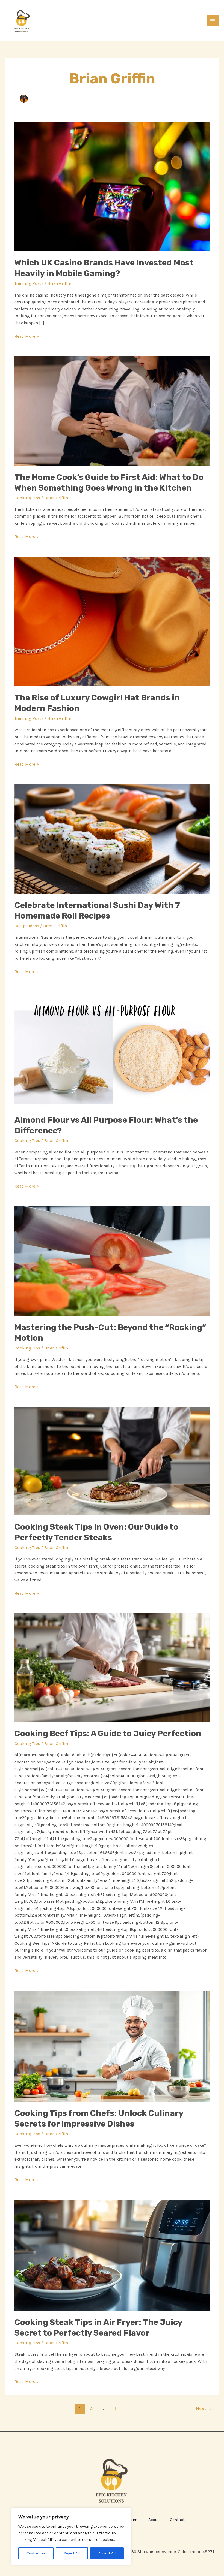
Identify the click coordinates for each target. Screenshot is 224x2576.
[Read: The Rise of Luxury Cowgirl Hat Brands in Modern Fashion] (112, 621)
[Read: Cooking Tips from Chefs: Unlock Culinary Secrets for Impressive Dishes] (112, 2046)
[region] (71, 2536)
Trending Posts (29, 283)
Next (204, 2409)
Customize (36, 2553)
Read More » (27, 336)
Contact (177, 2520)
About (154, 2520)
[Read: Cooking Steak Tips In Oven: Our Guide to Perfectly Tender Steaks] (112, 1461)
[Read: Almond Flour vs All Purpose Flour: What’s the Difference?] (112, 1050)
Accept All (107, 2553)
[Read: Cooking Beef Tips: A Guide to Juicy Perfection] (112, 1667)
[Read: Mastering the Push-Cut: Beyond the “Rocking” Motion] (112, 1261)
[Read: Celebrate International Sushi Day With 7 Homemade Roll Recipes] (112, 839)
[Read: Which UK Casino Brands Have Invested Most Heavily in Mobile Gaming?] (112, 186)
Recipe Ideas (27, 926)
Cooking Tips (27, 498)
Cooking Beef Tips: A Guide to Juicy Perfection (108, 1734)
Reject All (72, 2553)
